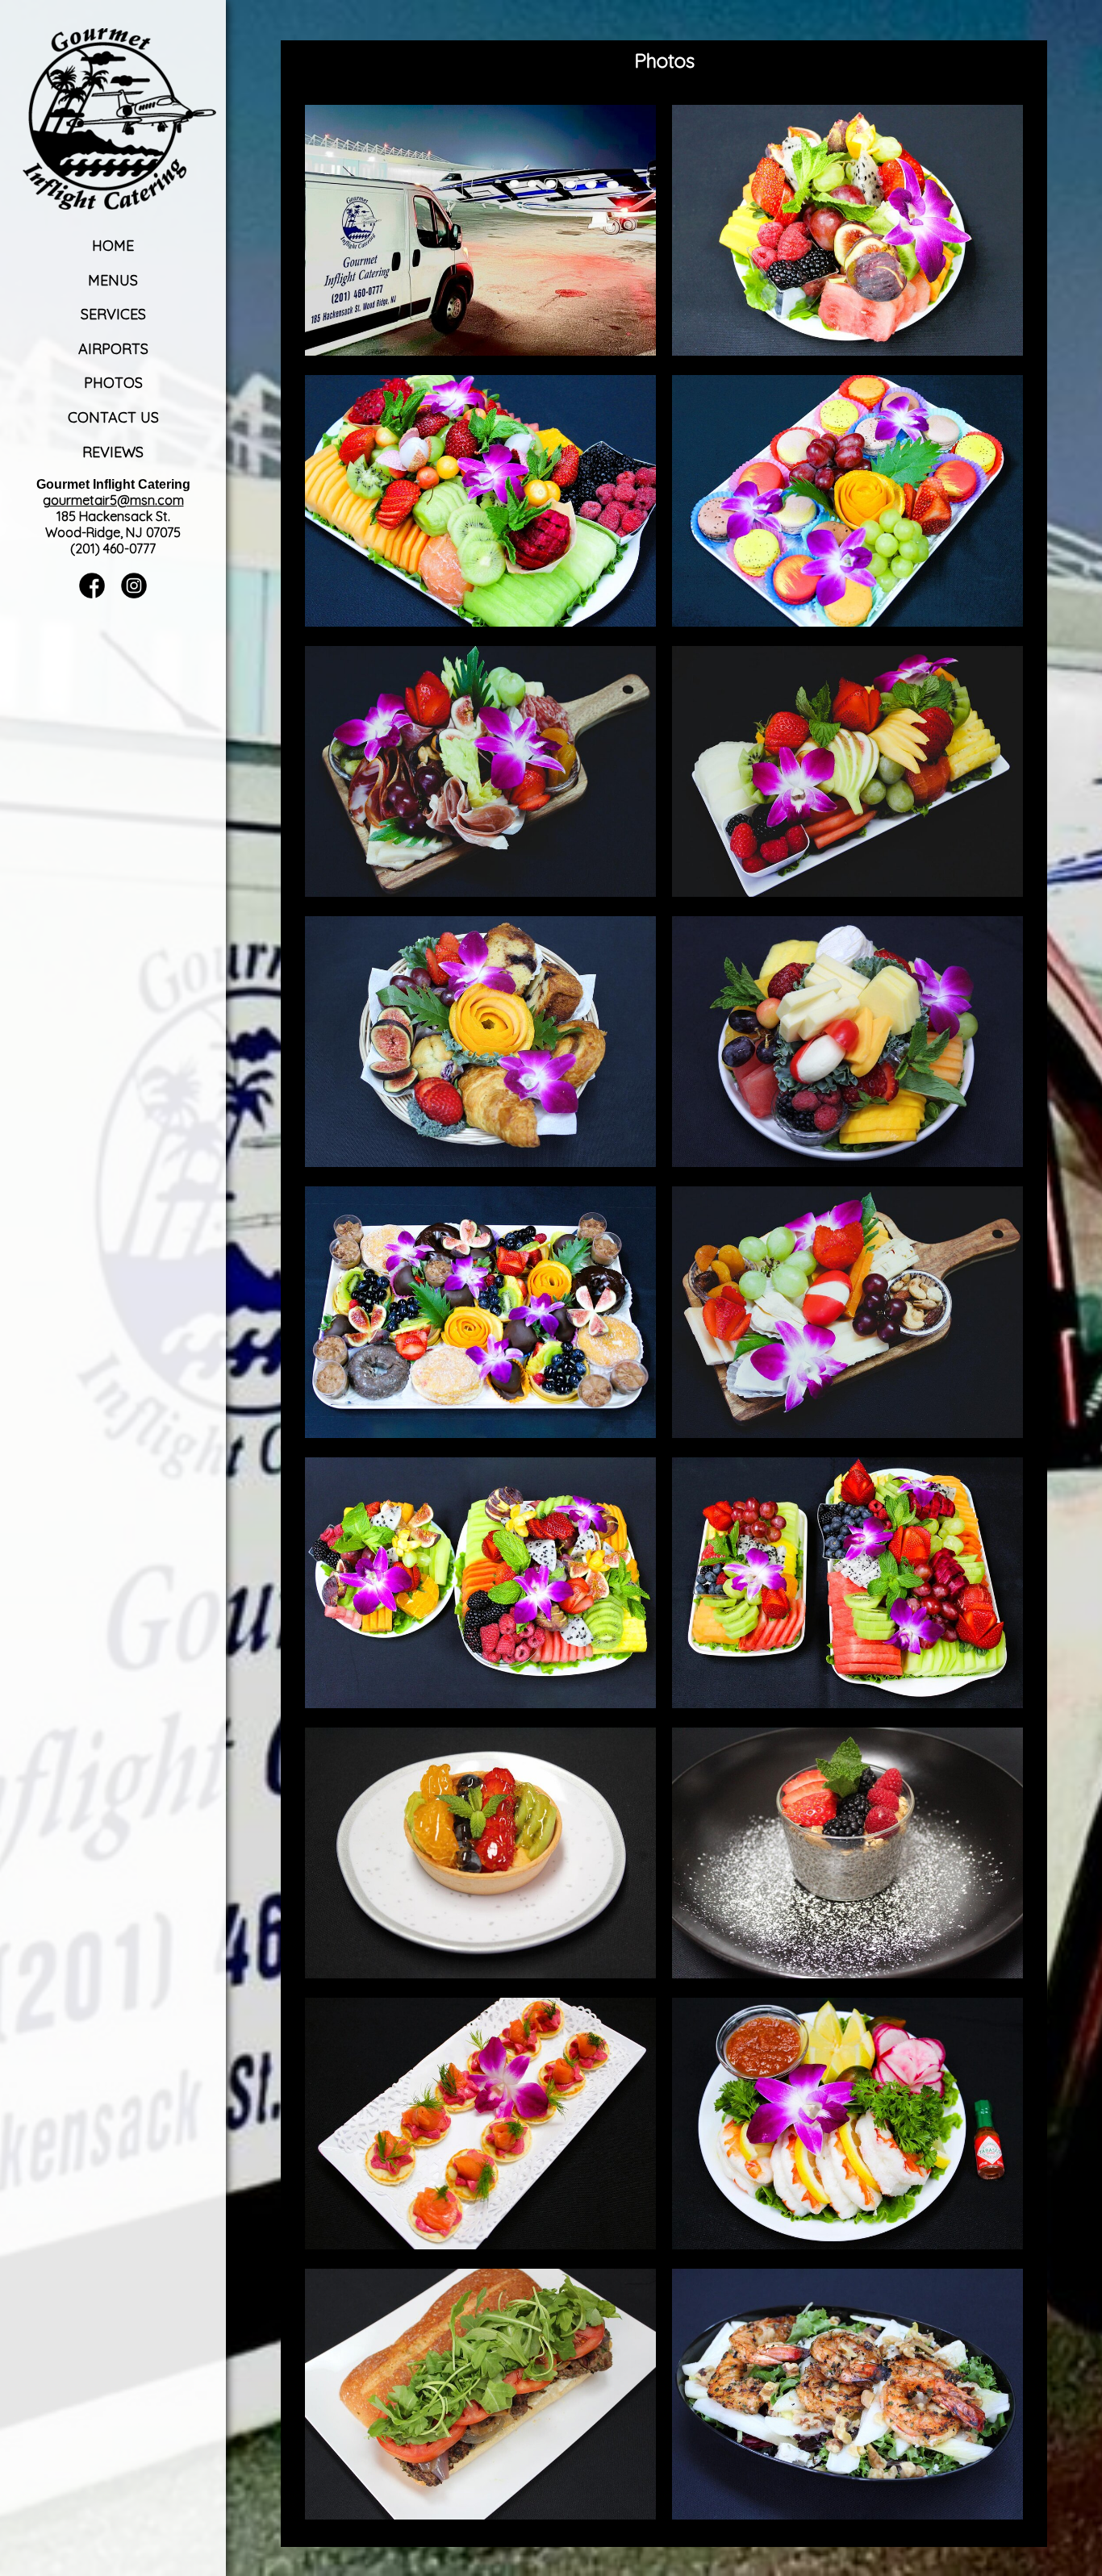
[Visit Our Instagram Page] (134, 594)
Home (113, 246)
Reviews (113, 452)
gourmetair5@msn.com (113, 500)
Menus (113, 280)
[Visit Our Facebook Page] (92, 594)
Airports (113, 349)
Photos (113, 383)
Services (113, 314)
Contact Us (113, 417)
